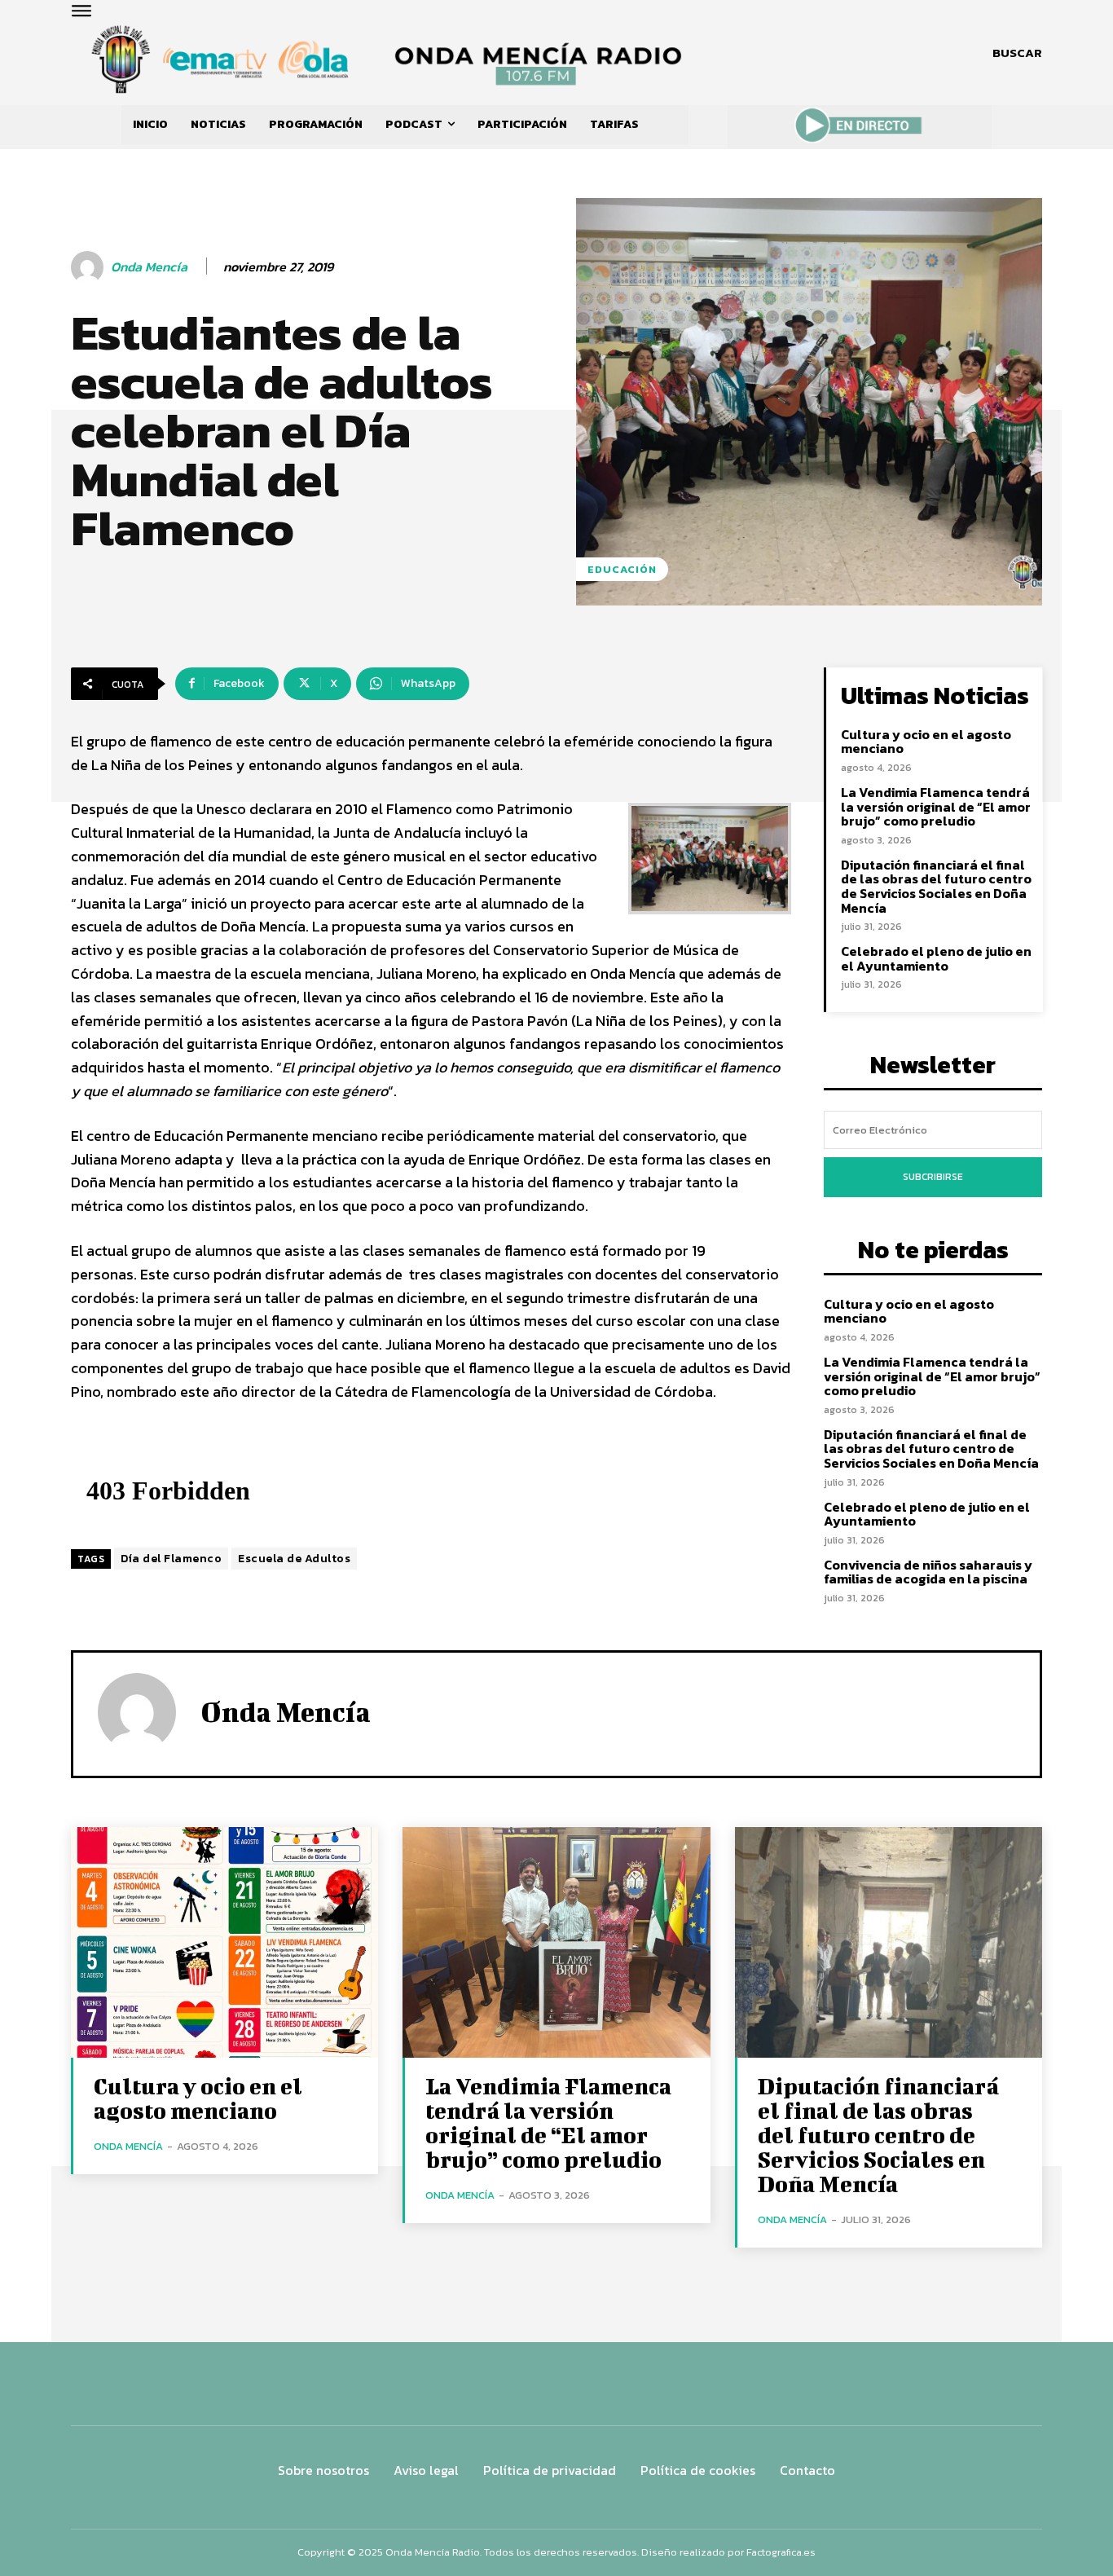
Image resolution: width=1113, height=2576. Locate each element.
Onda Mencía (149, 267)
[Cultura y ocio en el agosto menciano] (224, 1942)
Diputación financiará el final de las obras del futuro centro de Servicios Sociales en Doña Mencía (936, 886)
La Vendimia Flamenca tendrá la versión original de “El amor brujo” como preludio (936, 806)
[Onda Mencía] (90, 267)
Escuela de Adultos (294, 1559)
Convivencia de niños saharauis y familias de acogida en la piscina (928, 1572)
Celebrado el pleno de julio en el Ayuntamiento (936, 958)
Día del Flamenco (171, 1559)
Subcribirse (933, 1177)
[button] (1017, 53)
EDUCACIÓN (622, 569)
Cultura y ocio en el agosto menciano (926, 742)
